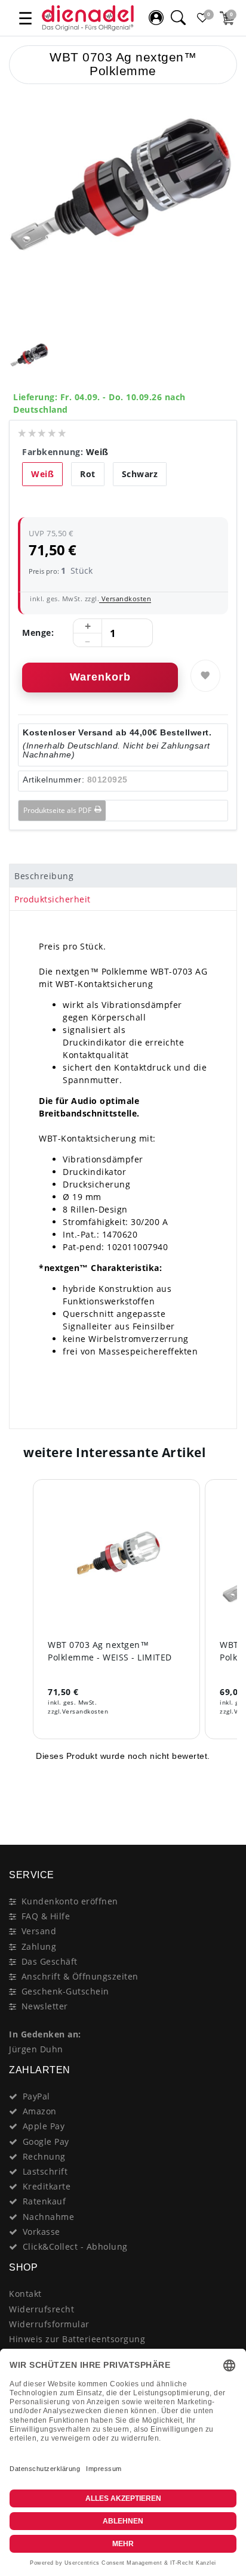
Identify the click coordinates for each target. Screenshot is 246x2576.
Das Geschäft (50, 1961)
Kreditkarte (47, 2186)
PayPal (36, 2096)
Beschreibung (44, 876)
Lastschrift (45, 2171)
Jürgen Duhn (36, 2049)
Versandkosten (125, 599)
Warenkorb (100, 677)
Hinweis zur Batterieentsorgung (77, 2339)
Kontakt (25, 2294)
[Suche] (178, 18)
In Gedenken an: (45, 2034)
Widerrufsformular (49, 2324)
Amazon (40, 2111)
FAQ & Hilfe (46, 1916)
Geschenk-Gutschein (65, 1991)
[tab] (123, 876)
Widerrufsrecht (41, 2309)
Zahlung (39, 1946)
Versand (39, 1931)
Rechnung (44, 2156)
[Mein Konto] (156, 18)
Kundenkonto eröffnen (70, 1901)
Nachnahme (49, 2217)
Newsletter (45, 2006)
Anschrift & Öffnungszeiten (80, 1976)
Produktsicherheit (53, 899)
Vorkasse (41, 2232)
